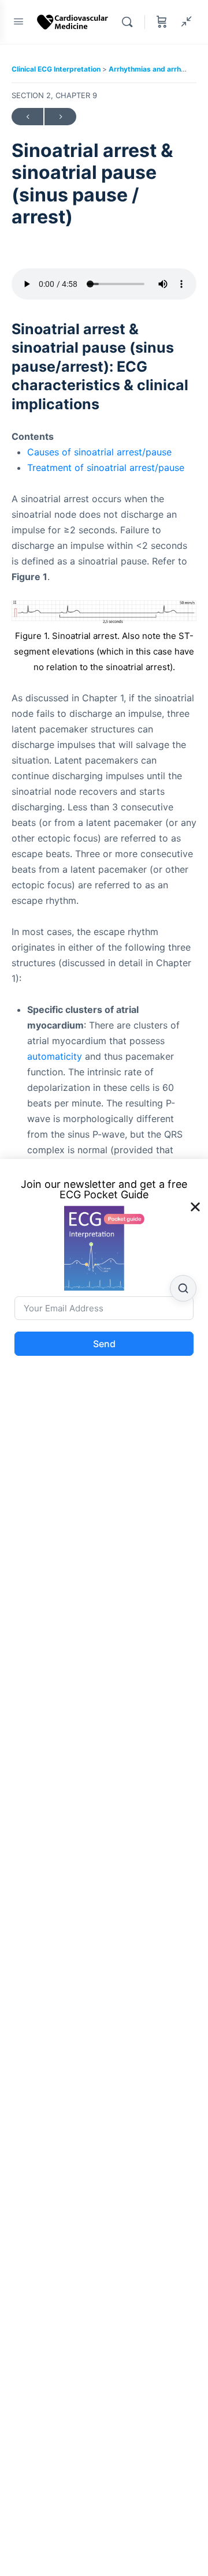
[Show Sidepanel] (184, 22)
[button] (195, 1207)
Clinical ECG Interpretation (57, 69)
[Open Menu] (18, 21)
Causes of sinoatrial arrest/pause (99, 452)
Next (60, 117)
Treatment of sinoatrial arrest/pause (106, 468)
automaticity (55, 1056)
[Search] (130, 22)
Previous (27, 117)
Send (104, 1344)
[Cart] (162, 22)
